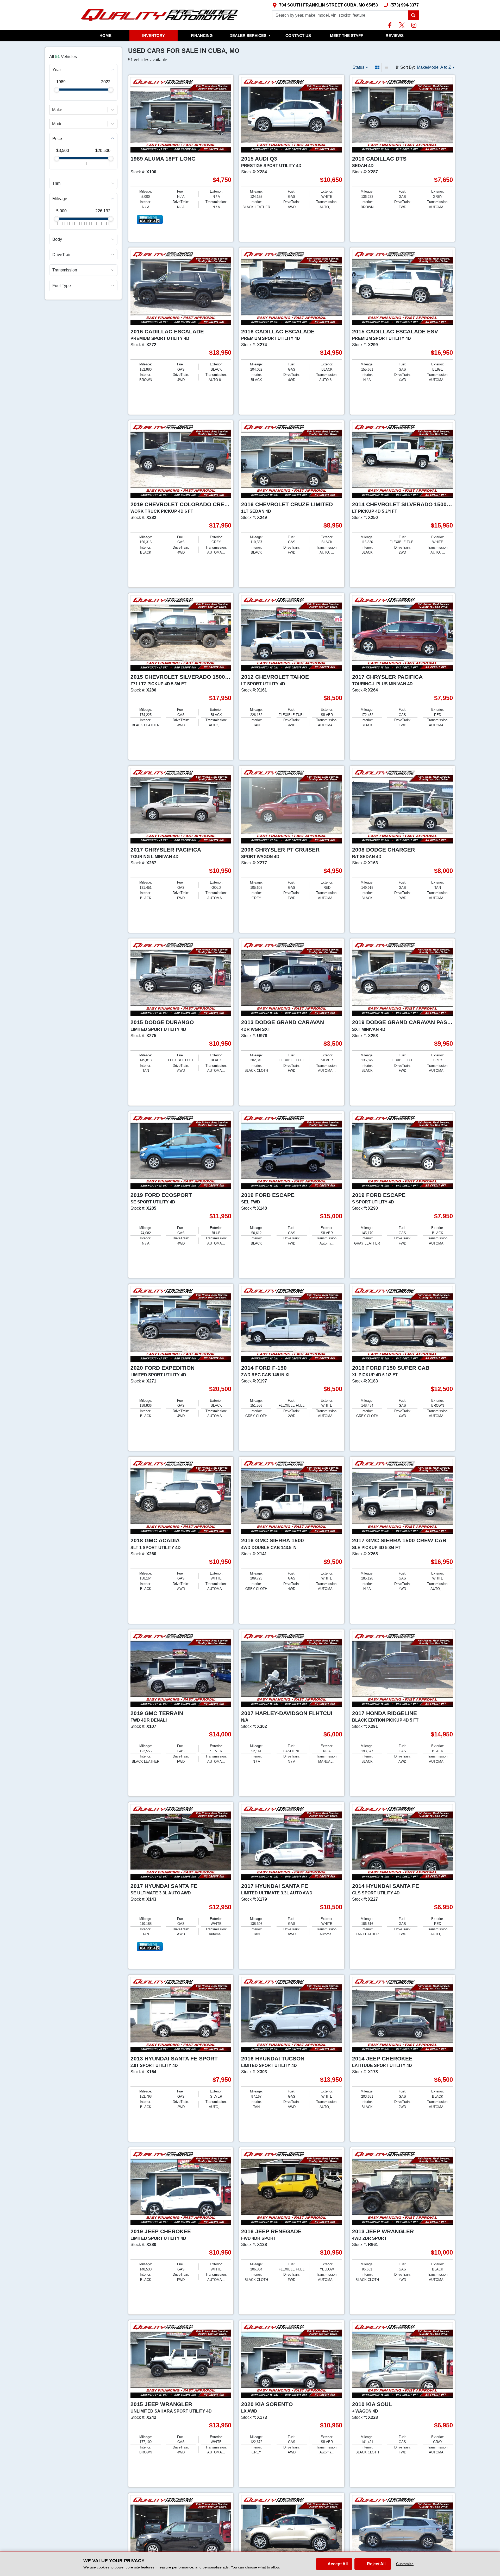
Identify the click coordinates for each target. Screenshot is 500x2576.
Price (57, 138)
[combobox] (53, 110)
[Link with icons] (391, 25)
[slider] (57, 90)
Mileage (60, 199)
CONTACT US (298, 36)
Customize (405, 2564)
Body (57, 239)
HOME (105, 36)
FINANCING (202, 36)
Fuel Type (62, 285)
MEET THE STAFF (346, 36)
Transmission (65, 270)
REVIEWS (395, 36)
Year (57, 70)
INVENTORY (154, 36)
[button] (413, 15)
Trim (56, 183)
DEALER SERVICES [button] (250, 36)
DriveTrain (62, 255)
